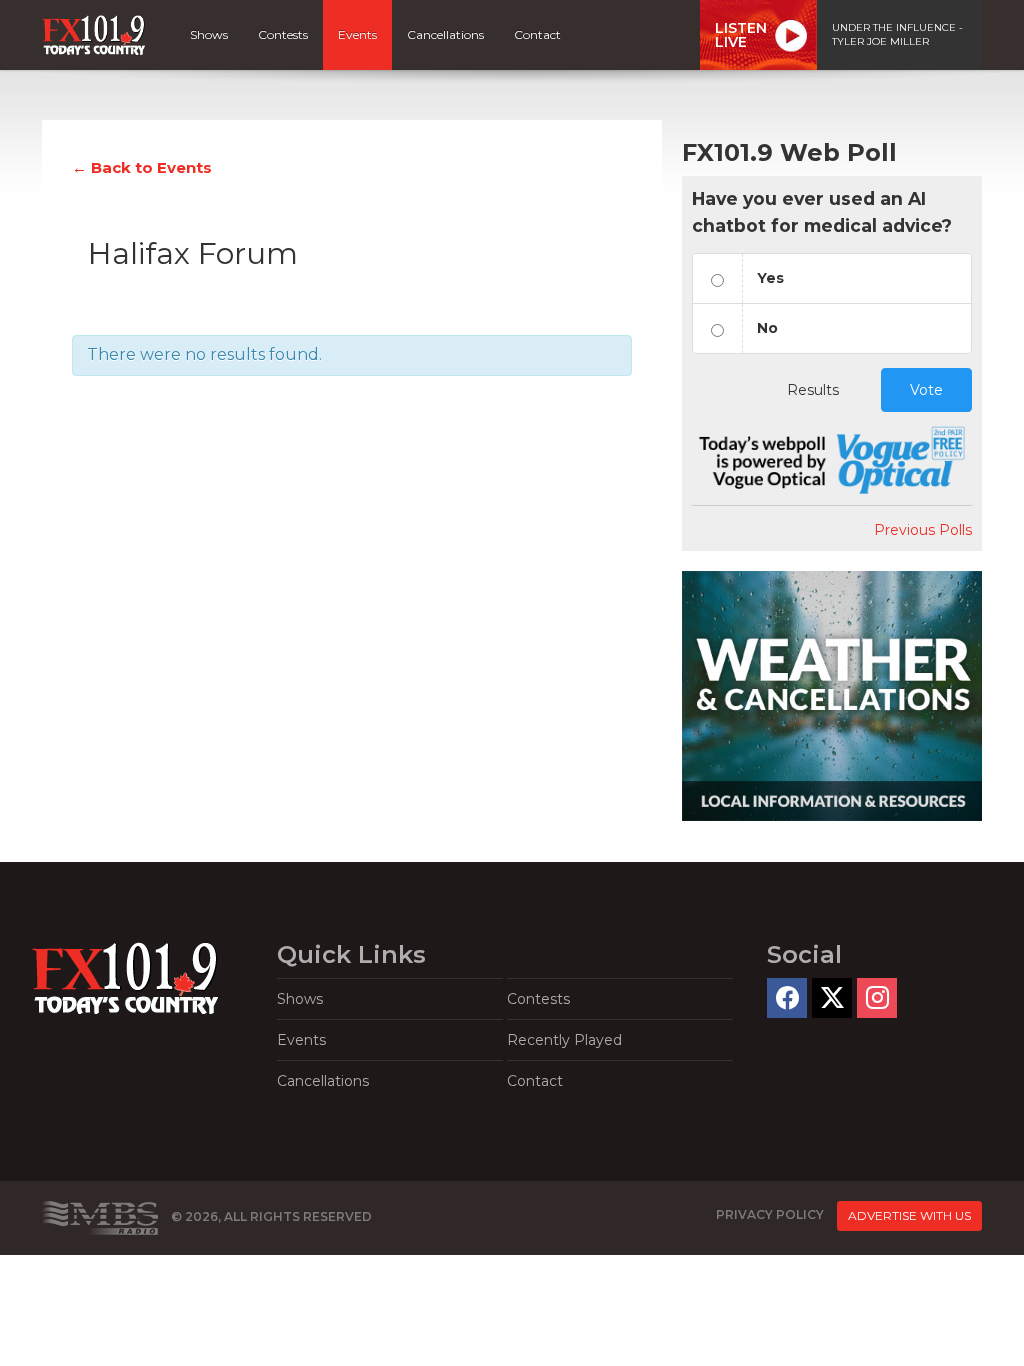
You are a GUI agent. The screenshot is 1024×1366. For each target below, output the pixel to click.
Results (813, 390)
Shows (209, 34)
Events (357, 34)
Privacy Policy (770, 1215)
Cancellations (445, 34)
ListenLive (741, 35)
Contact (537, 34)
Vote (926, 390)
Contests (283, 34)
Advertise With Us (909, 1215)
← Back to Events (142, 167)
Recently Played (564, 1040)
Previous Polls (923, 530)
